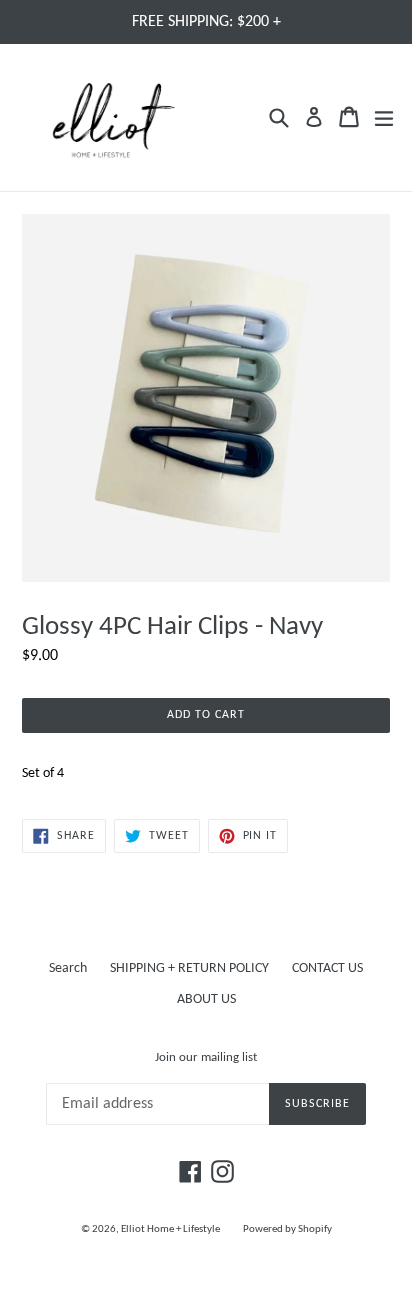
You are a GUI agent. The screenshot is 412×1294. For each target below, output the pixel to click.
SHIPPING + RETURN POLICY (189, 968)
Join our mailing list (206, 1057)
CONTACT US (327, 968)
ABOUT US (206, 999)
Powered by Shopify (287, 1229)
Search (68, 968)
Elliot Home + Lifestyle (170, 1229)
